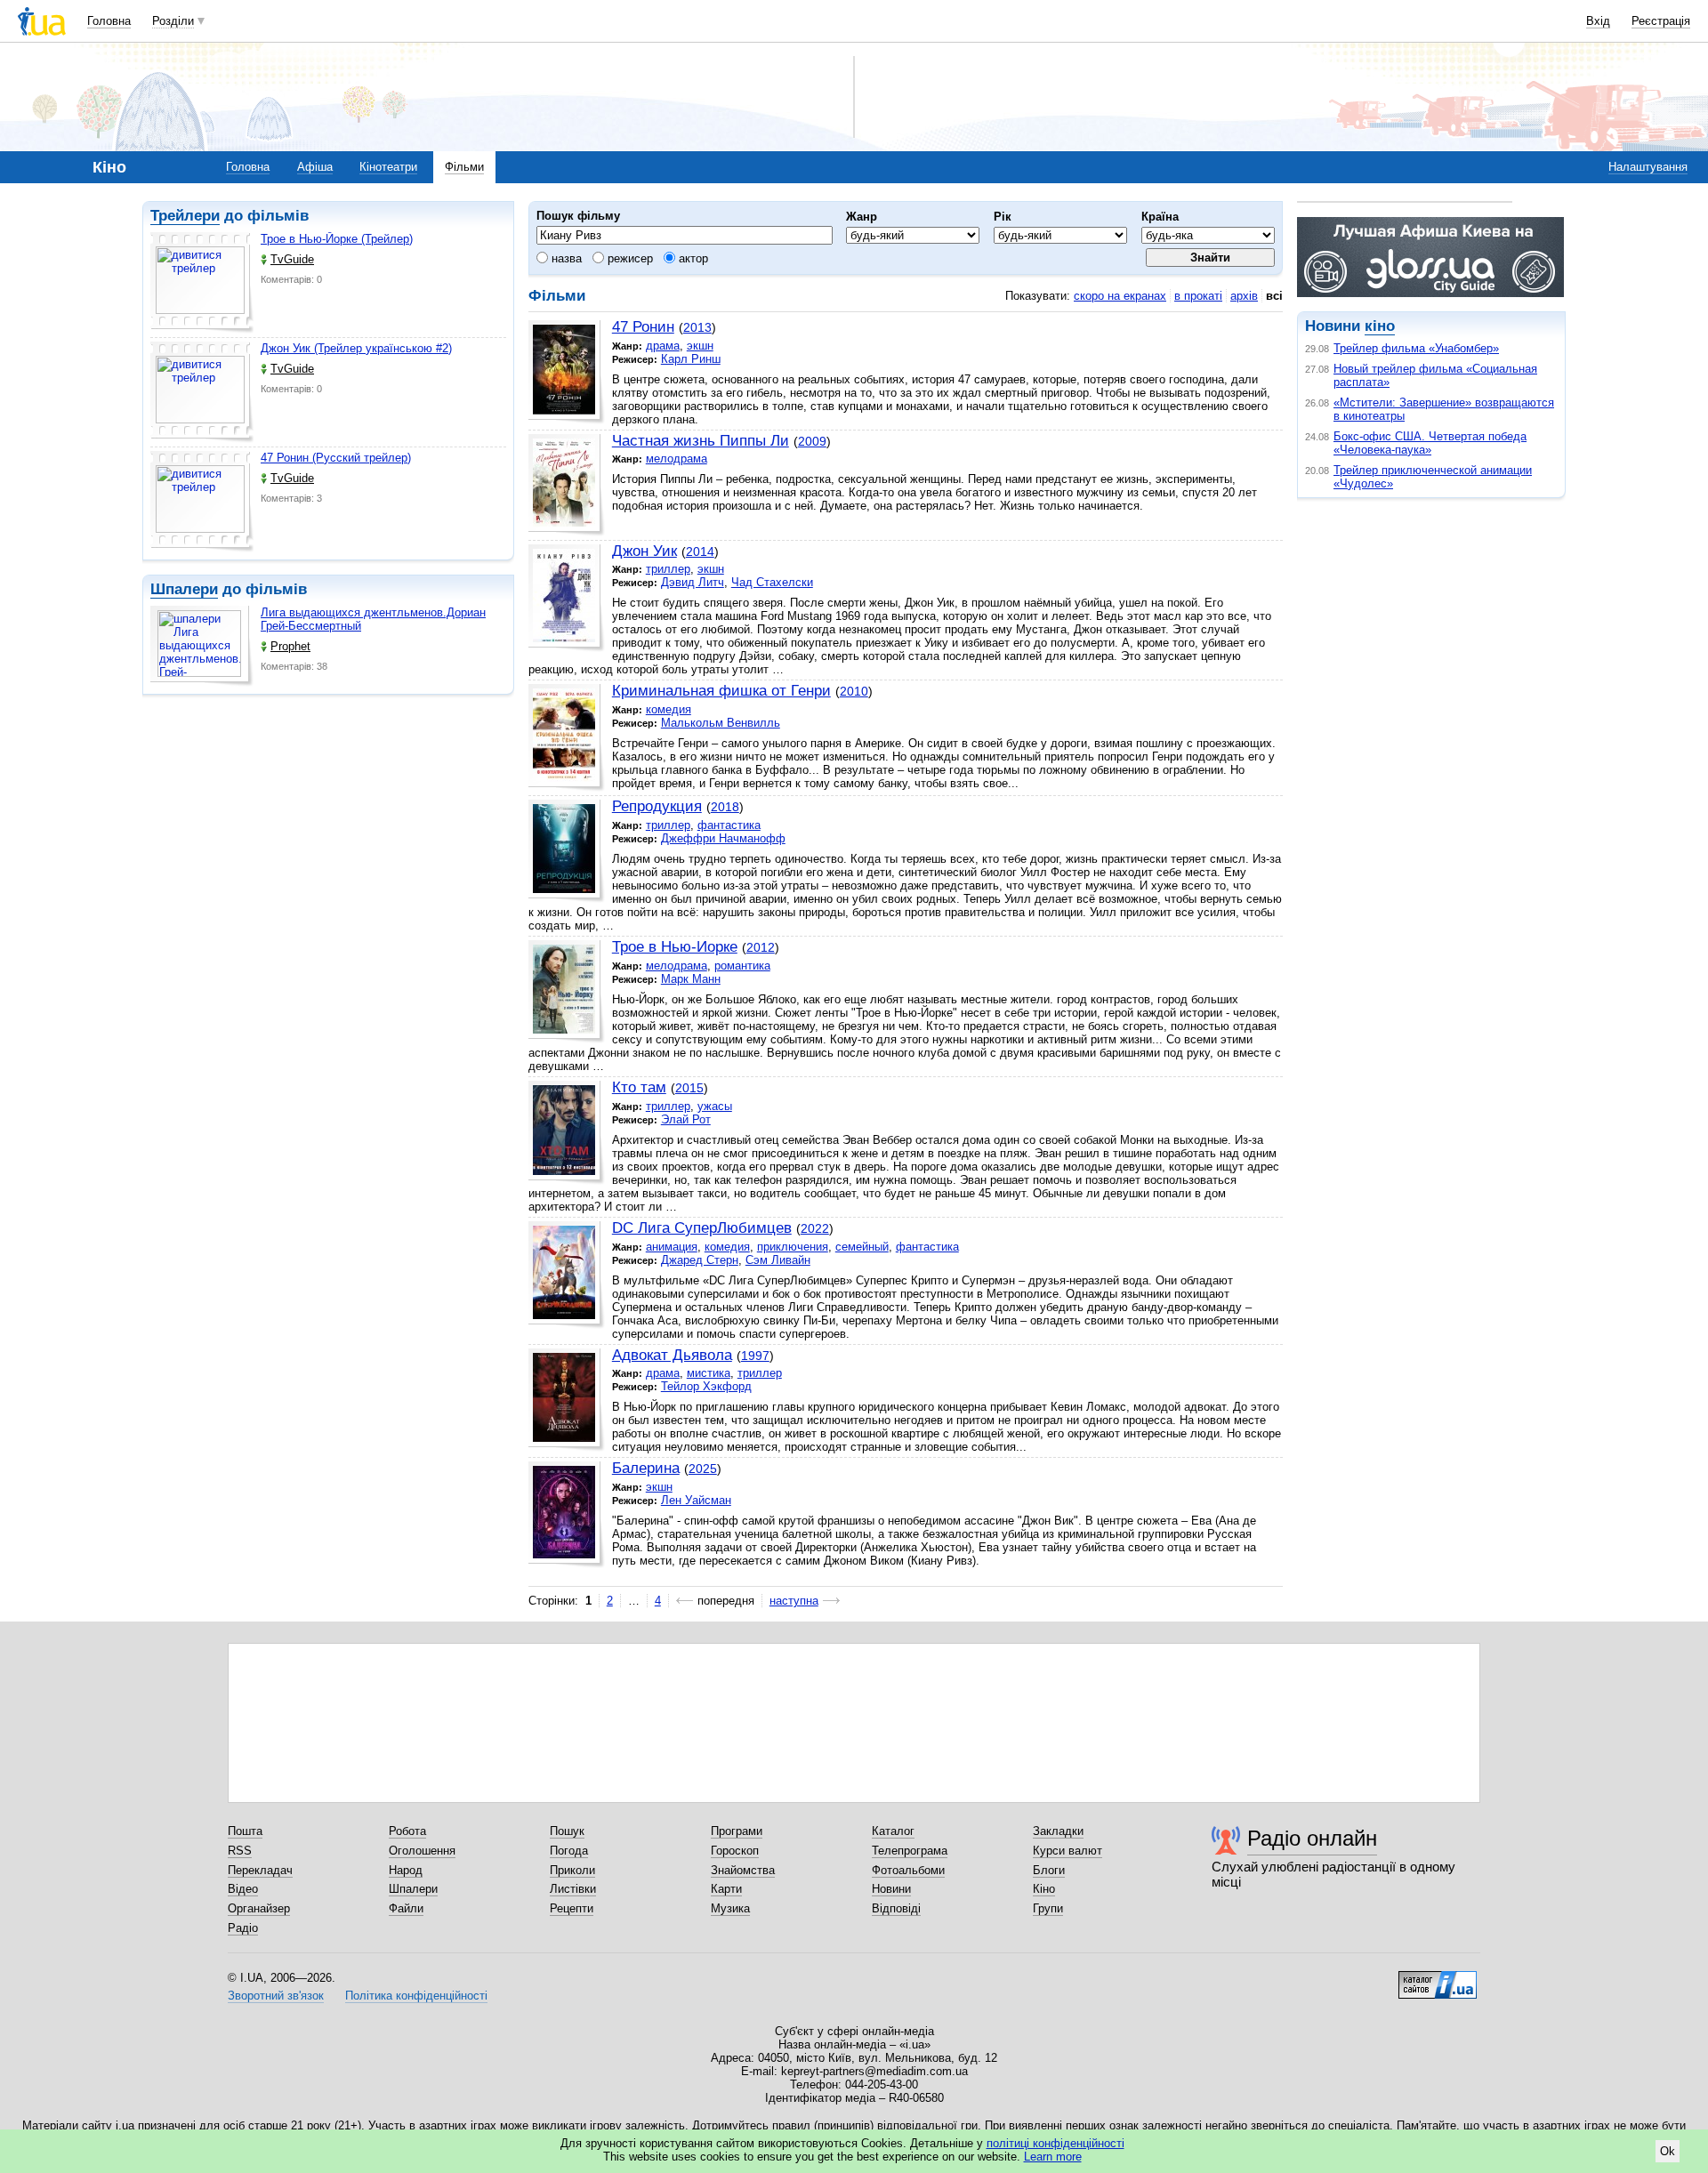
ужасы (715, 1106)
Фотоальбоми (908, 1870)
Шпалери (184, 589)
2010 (854, 691)
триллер (668, 569)
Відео (243, 1889)
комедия (669, 709)
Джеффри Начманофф (723, 838)
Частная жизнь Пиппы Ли (701, 441)
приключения (793, 1247)
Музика (730, 1908)
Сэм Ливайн (778, 1260)
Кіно (1044, 1889)
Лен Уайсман (696, 1500)
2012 (761, 947)
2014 (700, 551)
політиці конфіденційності (1055, 2143)
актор (692, 258)
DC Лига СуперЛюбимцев (702, 1228)
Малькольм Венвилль (721, 723)
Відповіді (896, 1908)
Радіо (243, 1928)
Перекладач (260, 1870)
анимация (672, 1247)
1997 (755, 1356)
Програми (737, 1831)
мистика (709, 1373)
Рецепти (572, 1908)
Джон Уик (645, 551)
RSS (240, 1851)
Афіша (315, 167)
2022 (815, 1228)
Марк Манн (691, 979)
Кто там (639, 1087)
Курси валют (1067, 1851)
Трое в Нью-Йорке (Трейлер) (337, 239)
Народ (406, 1870)
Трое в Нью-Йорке (675, 947)
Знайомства (743, 1870)
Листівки (573, 1889)
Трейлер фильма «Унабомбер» (1416, 348)
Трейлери (185, 216)
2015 (689, 1088)
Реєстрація (1661, 21)
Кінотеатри (388, 167)
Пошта (245, 1831)
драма (663, 346)
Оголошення (422, 1851)
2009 (812, 441)
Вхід (1598, 21)
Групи (1048, 1908)
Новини (891, 1889)
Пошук (567, 1831)
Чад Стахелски (772, 582)
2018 (725, 807)
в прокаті (1198, 296)
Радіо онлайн (1312, 1838)
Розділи (173, 21)
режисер (628, 258)
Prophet (290, 646)
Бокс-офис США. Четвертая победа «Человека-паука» (1430, 443)
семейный (862, 1247)
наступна (794, 1601)
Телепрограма (910, 1851)
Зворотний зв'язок (276, 1996)
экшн (700, 346)
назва (565, 258)
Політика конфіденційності (416, 1996)
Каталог (893, 1831)
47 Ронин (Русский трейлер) (336, 458)
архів (1244, 296)
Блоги (1049, 1870)
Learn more (1053, 2157)
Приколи (572, 1870)
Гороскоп (735, 1851)
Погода (569, 1851)
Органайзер (259, 1908)
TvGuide (292, 259)
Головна (109, 21)
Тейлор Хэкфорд (706, 1386)
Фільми (464, 167)
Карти (726, 1889)
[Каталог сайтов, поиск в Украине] (1438, 1978)
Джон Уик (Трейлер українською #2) (356, 348)
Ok (1668, 2151)
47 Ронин (643, 327)
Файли (406, 1908)
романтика (742, 966)
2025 (703, 1469)
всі (1274, 296)
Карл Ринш (691, 359)
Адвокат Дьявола (672, 1355)
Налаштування (1648, 167)
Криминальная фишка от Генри (721, 691)
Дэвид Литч (693, 582)
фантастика (729, 825)
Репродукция (657, 806)
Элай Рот (686, 1119)
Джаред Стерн (700, 1260)
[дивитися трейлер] (202, 283)
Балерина (646, 1468)
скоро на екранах (1120, 296)
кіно (1380, 326)
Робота (407, 1831)
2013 (697, 327)
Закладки (1058, 1831)
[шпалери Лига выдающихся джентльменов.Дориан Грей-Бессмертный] (202, 646)
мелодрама (677, 459)
